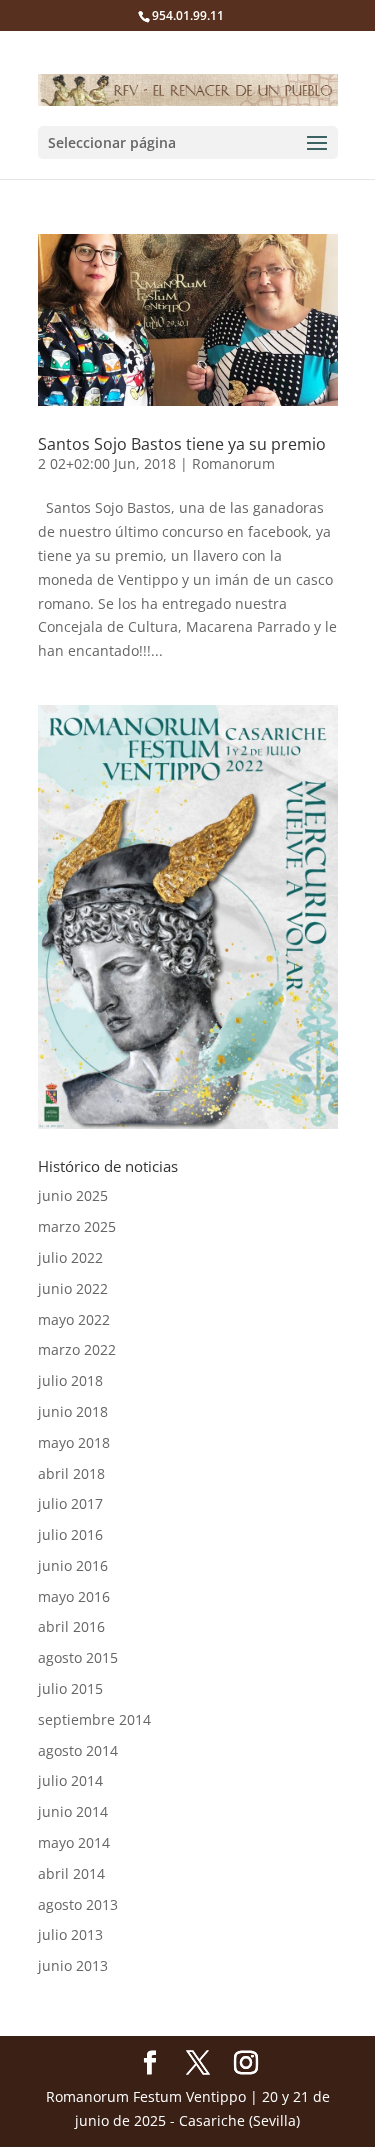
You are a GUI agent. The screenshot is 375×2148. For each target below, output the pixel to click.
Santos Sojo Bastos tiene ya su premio (182, 444)
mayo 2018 (74, 1442)
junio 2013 (73, 1965)
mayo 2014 (74, 1842)
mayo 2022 (74, 1319)
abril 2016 (71, 1626)
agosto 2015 (78, 1657)
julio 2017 (70, 1503)
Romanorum (233, 463)
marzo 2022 (77, 1349)
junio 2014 (73, 1811)
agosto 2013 (78, 1904)
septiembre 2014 (94, 1719)
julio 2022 (70, 1257)
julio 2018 (70, 1380)
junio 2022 (73, 1288)
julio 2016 (70, 1534)
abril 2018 (71, 1473)
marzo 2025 (77, 1226)
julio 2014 (70, 1780)
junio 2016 (73, 1565)
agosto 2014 (78, 1750)
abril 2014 (71, 1873)
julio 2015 (70, 1688)
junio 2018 (73, 1411)
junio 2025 (73, 1195)
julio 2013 (70, 1934)
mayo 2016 (74, 1596)
